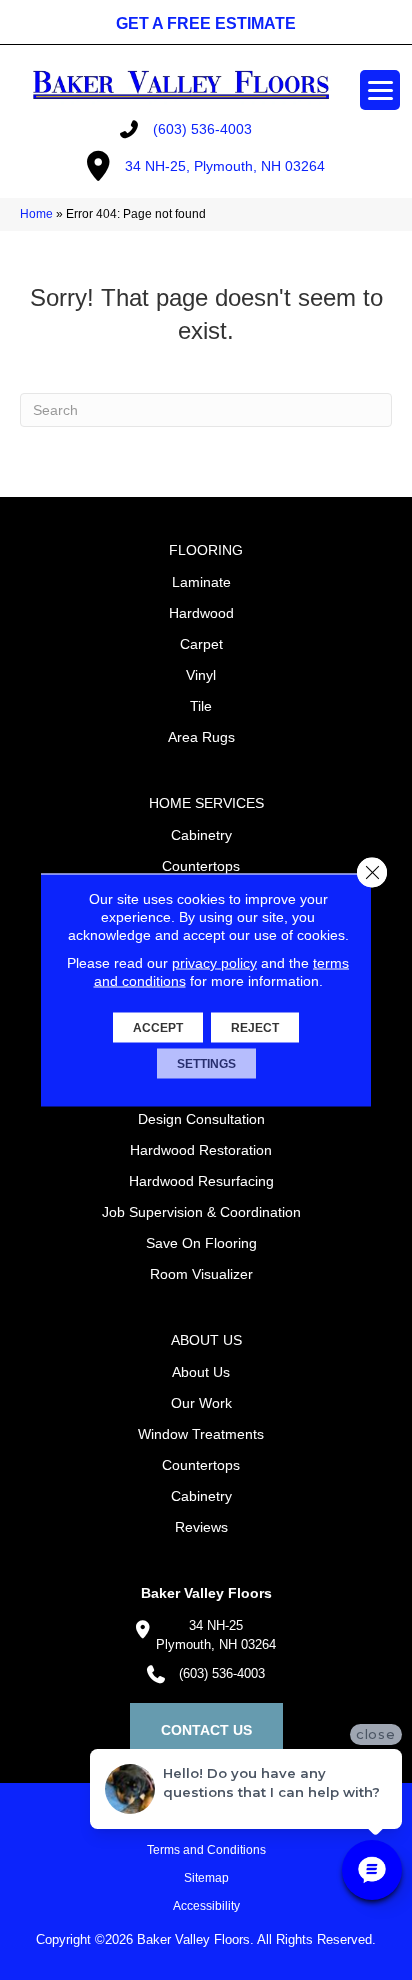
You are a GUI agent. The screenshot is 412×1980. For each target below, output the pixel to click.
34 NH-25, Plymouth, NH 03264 (225, 166)
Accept (158, 1028)
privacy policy (214, 963)
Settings (206, 1064)
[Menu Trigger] (380, 90)
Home (36, 214)
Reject (255, 1028)
